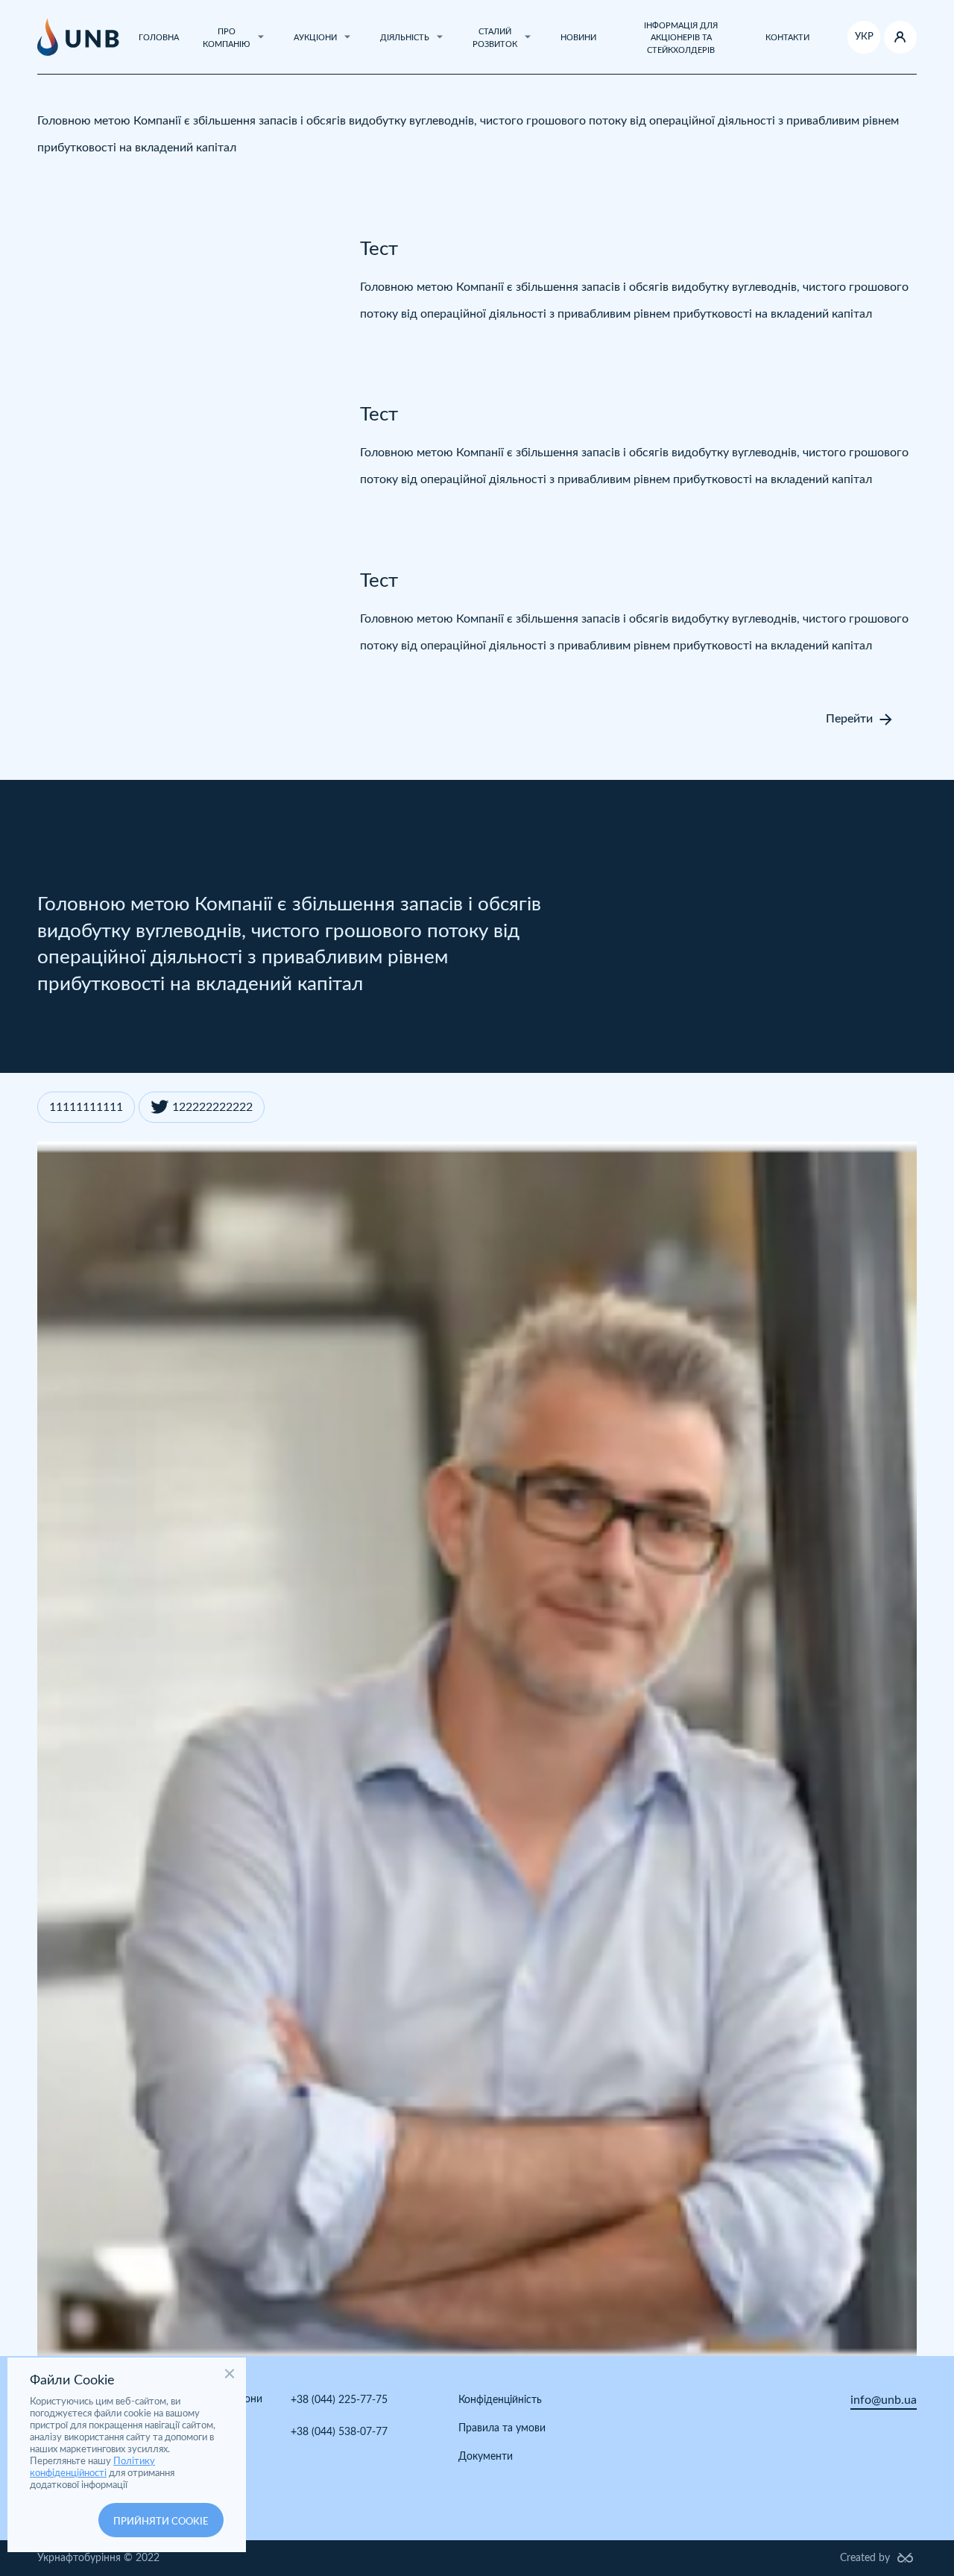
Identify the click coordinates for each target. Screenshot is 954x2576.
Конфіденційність (500, 2400)
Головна (159, 38)
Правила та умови (502, 2428)
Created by (865, 2558)
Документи (486, 2457)
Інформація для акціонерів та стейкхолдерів (681, 38)
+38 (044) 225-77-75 (339, 2400)
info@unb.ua (884, 2400)
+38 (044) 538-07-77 (339, 2432)
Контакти (787, 38)
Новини (578, 38)
